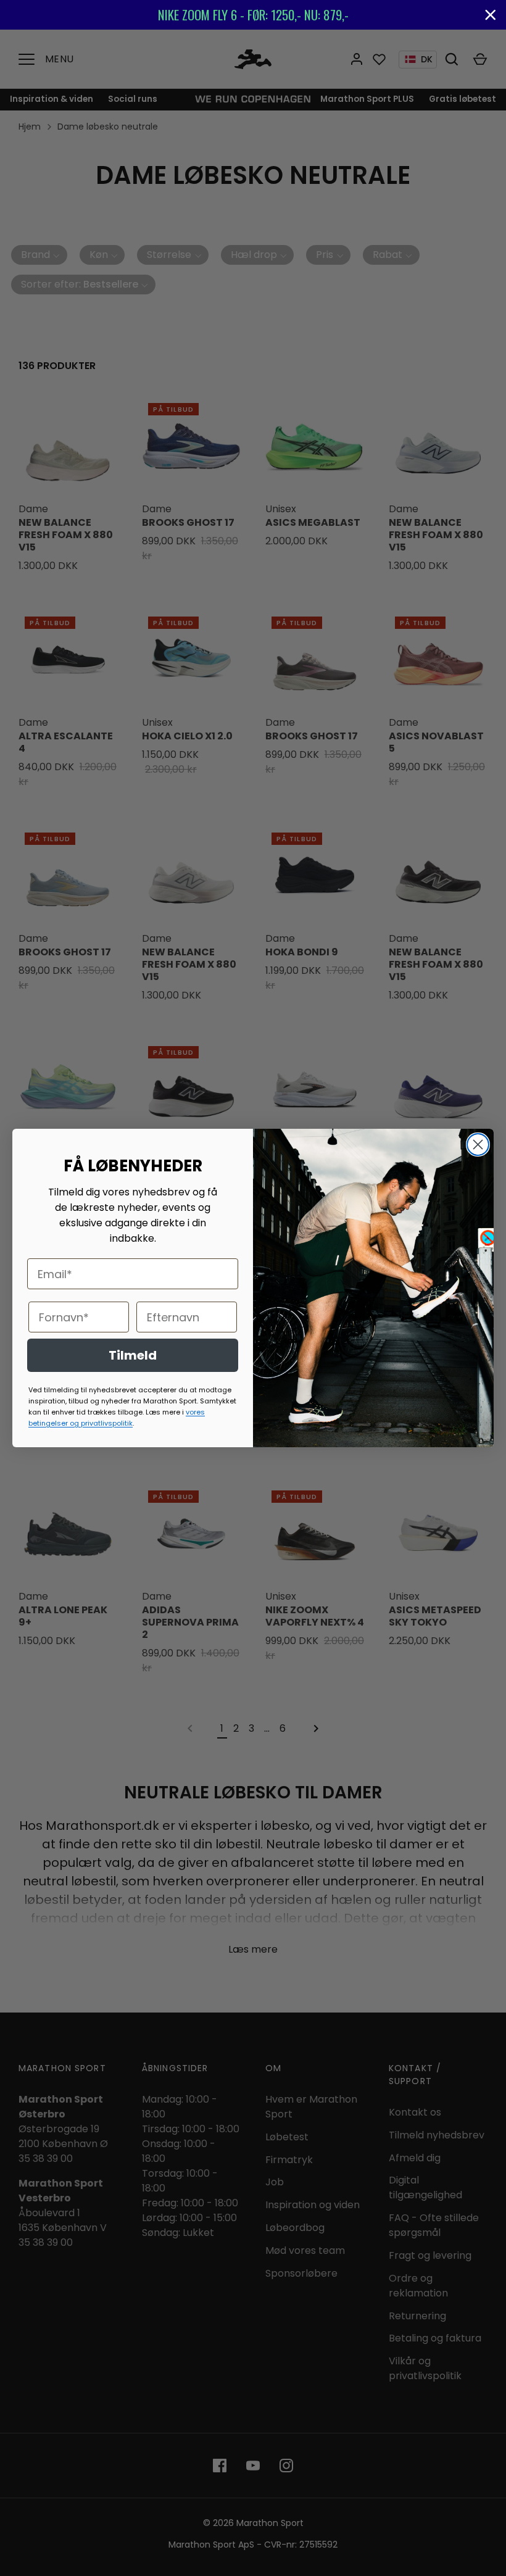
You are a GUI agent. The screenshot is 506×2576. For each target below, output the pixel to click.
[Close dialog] (478, 1145)
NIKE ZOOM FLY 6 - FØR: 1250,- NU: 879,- (253, 15)
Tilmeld (133, 1355)
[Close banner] (491, 15)
